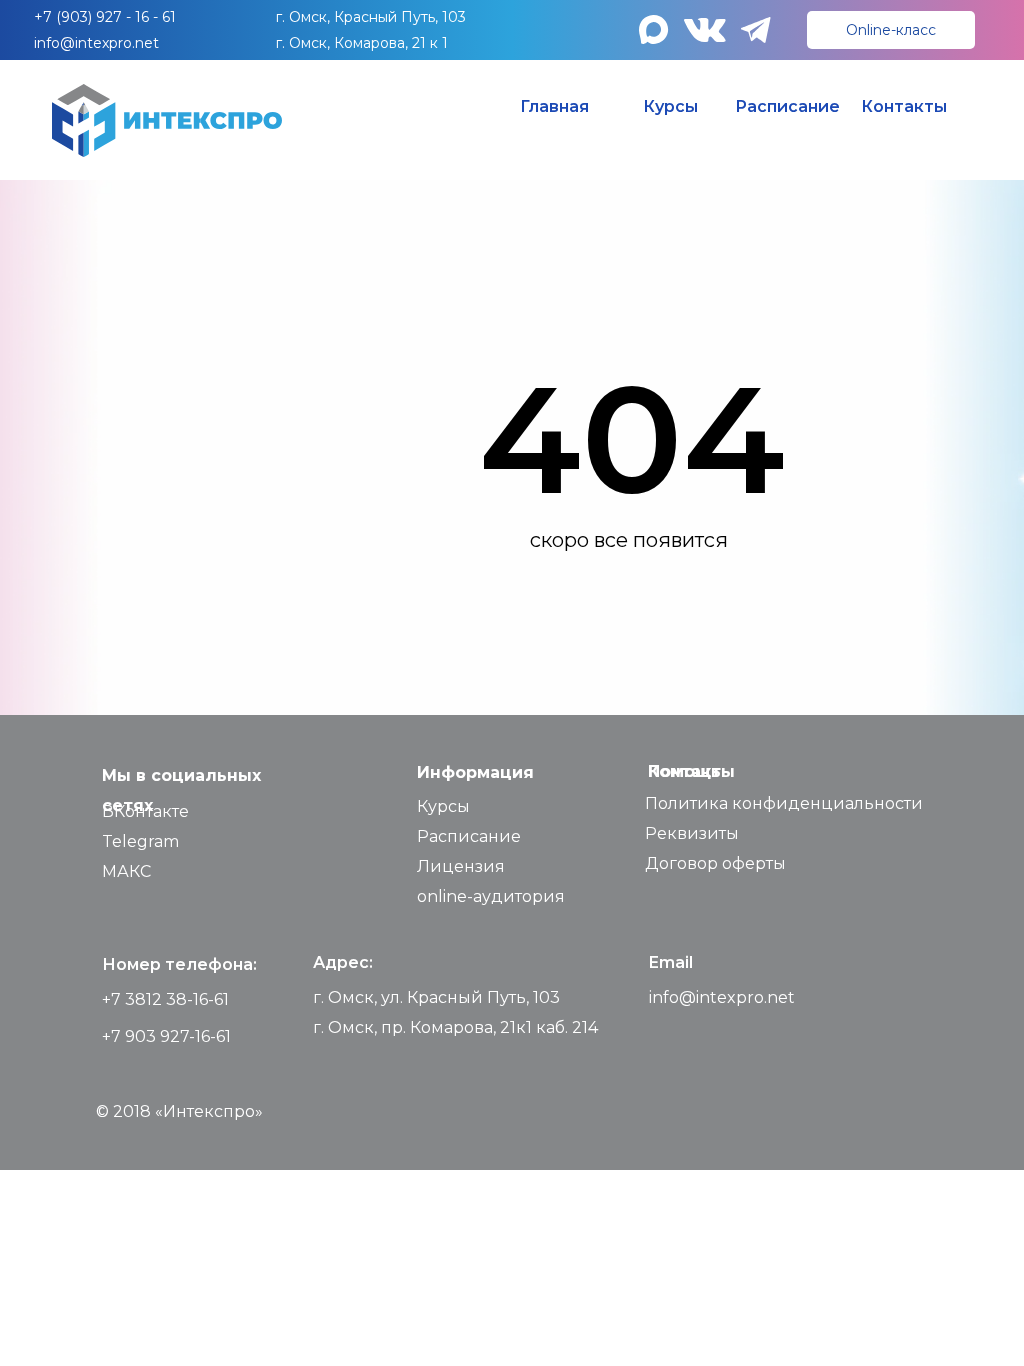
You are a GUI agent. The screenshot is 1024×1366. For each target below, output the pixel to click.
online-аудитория (491, 896)
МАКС (126, 871)
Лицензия (461, 866)
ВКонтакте (145, 811)
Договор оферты (715, 863)
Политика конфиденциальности (784, 803)
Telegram (140, 841)
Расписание (469, 836)
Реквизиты (692, 833)
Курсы (443, 806)
